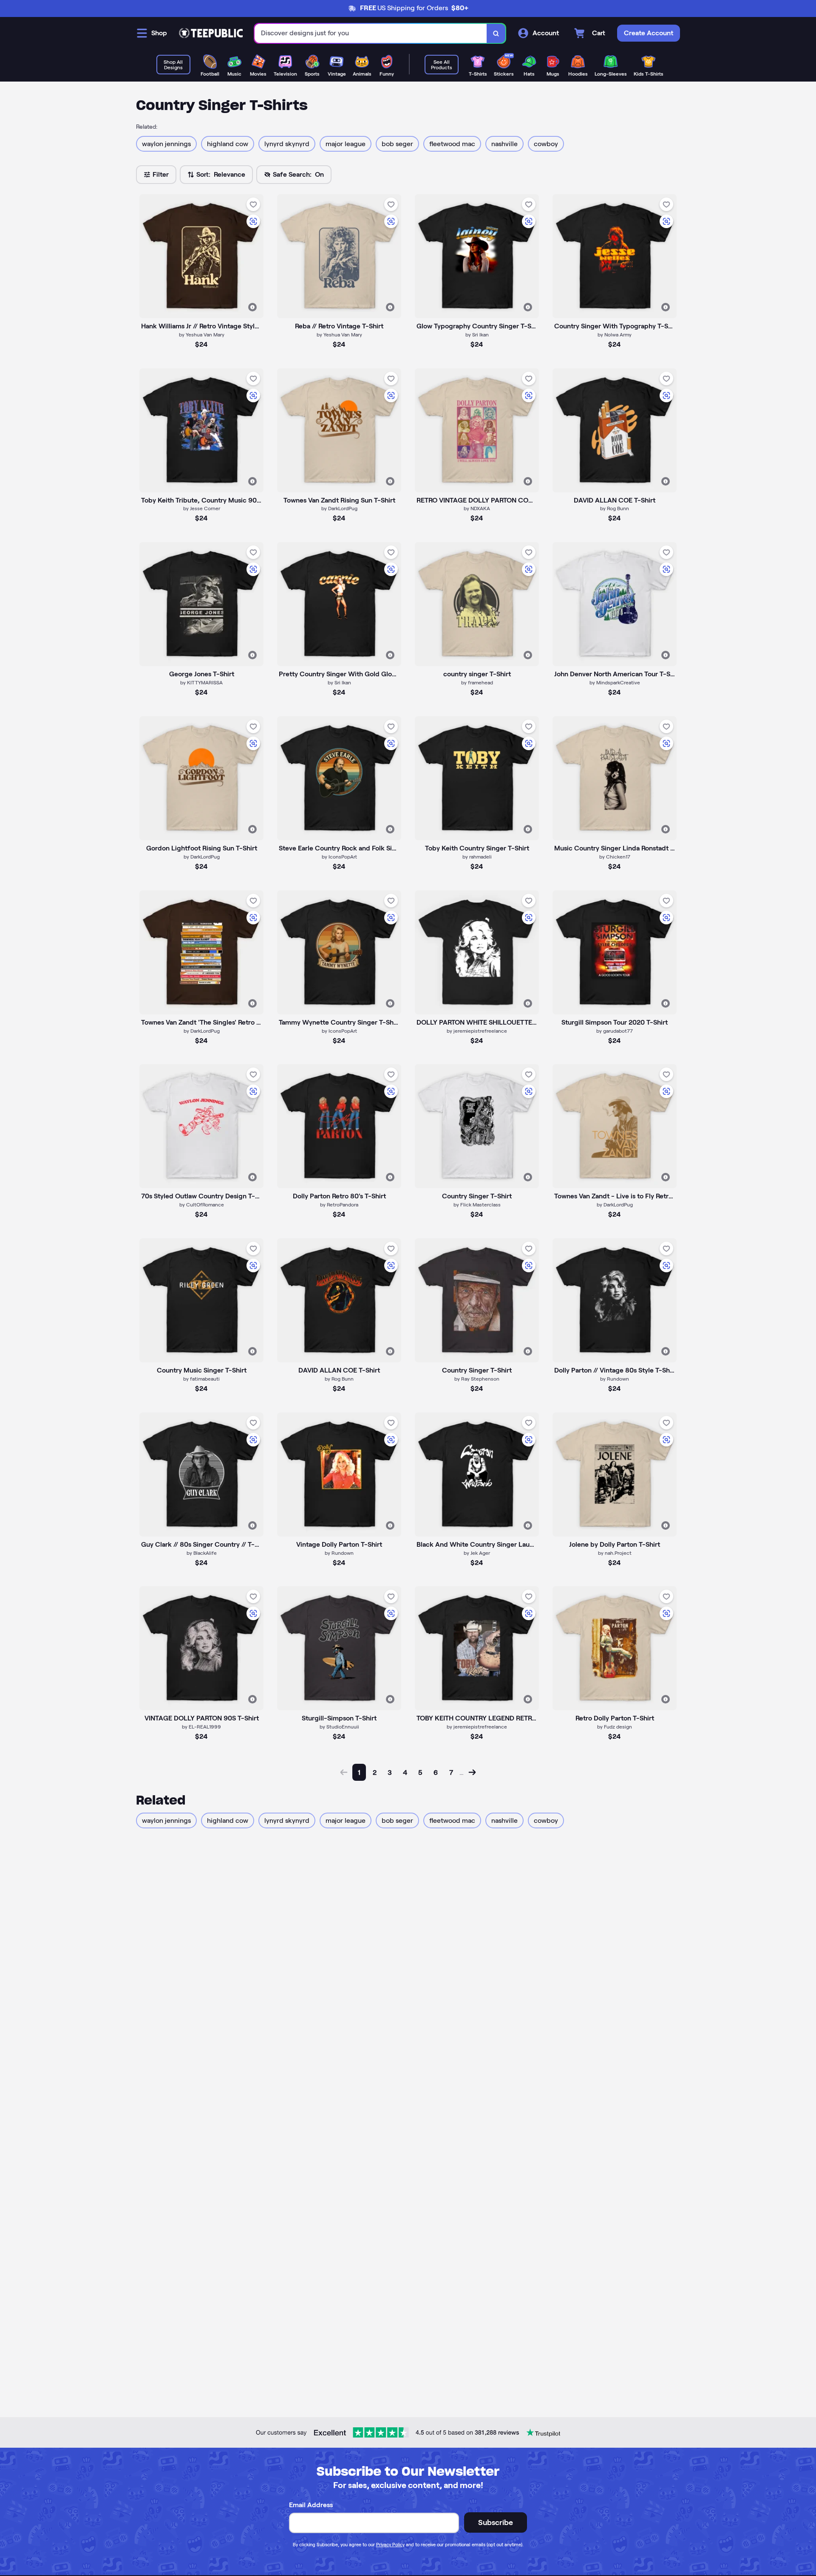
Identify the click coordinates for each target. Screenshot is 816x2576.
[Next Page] (472, 1772)
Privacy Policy (390, 2545)
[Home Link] (211, 33)
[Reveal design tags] (252, 307)
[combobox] (371, 33)
